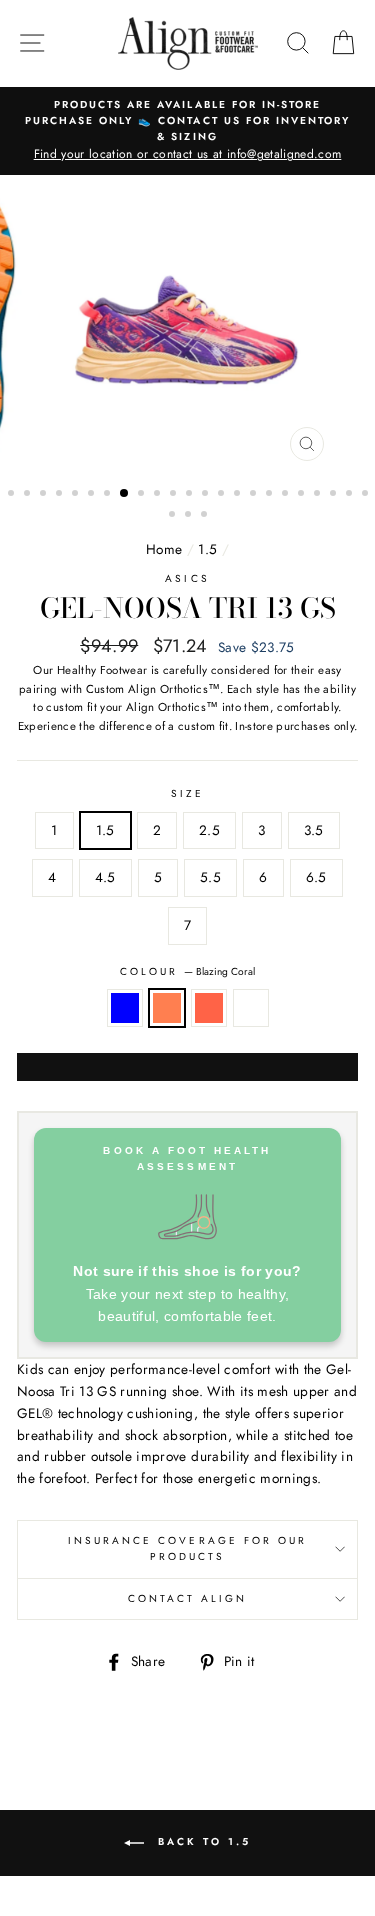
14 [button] (223, 495)
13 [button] (207, 495)
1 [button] (13, 495)
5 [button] (77, 495)
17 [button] (271, 495)
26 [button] (206, 516)
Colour (187, 971)
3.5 (314, 830)
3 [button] (45, 495)
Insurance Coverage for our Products (188, 1548)
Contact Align (188, 1598)
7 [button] (109, 495)
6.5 (316, 877)
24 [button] (174, 516)
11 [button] (175, 495)
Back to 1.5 (201, 1842)
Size (187, 793)
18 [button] (287, 495)
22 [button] (351, 495)
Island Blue (125, 1008)
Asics (187, 578)
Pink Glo (251, 1008)
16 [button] (255, 495)
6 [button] (93, 495)
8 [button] (125, 494)
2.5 (209, 830)
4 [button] (61, 495)
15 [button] (239, 495)
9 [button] (143, 495)
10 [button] (159, 495)
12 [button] (191, 495)
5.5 (210, 877)
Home (164, 549)
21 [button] (335, 495)
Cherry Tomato (209, 1008)
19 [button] (303, 495)
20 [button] (319, 495)
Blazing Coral (167, 1008)
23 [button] (367, 495)
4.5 (105, 877)
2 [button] (29, 495)
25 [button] (190, 516)
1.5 (207, 549)
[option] (187, 131)
